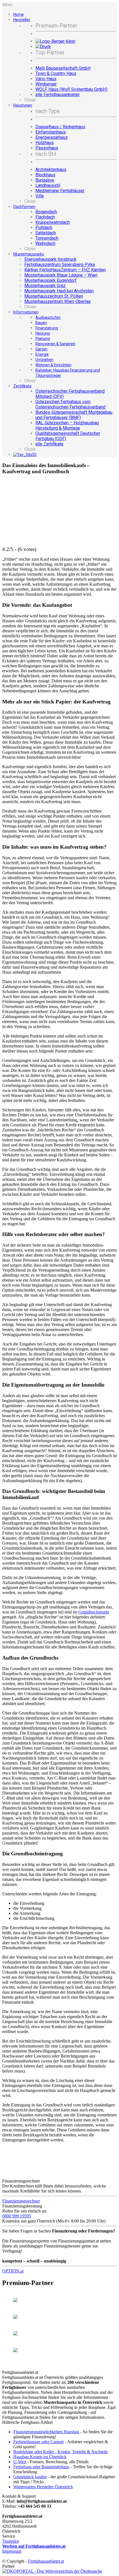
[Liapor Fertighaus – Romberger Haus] (15, 2334)
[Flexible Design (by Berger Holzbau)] (15, 2351)
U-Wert (20, 2462)
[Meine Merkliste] (25, 455)
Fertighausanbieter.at (46, 2561)
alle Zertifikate (49, 444)
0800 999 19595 (17, 2216)
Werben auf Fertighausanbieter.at (34, 2546)
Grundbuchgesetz (94, 1612)
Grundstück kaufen (30, 2477)
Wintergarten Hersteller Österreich (43, 2487)
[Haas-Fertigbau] (15, 2301)
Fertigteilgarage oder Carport (38, 2442)
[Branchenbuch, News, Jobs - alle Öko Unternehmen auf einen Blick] (52, 2571)
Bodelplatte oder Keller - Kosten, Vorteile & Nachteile (61, 2452)
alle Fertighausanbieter (58, 95)
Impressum (12, 2551)
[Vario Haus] (15, 2317)
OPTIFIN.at (13, 2271)
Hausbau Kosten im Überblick (40, 2457)
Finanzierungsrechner (21, 2201)
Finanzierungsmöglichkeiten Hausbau (46, 2432)
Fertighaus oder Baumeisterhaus (41, 2467)
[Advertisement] (30, 495)
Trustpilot (11, 2541)
